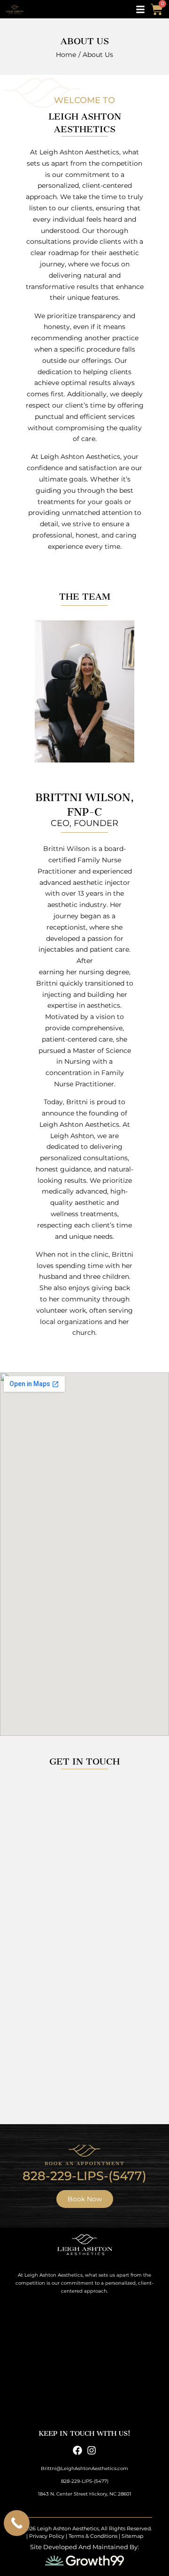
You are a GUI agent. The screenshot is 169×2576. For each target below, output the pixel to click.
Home (66, 55)
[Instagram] (92, 2450)
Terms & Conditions (93, 2536)
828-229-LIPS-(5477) (84, 2176)
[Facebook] (77, 2450)
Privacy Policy (47, 2536)
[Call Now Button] (17, 2523)
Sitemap (132, 2536)
